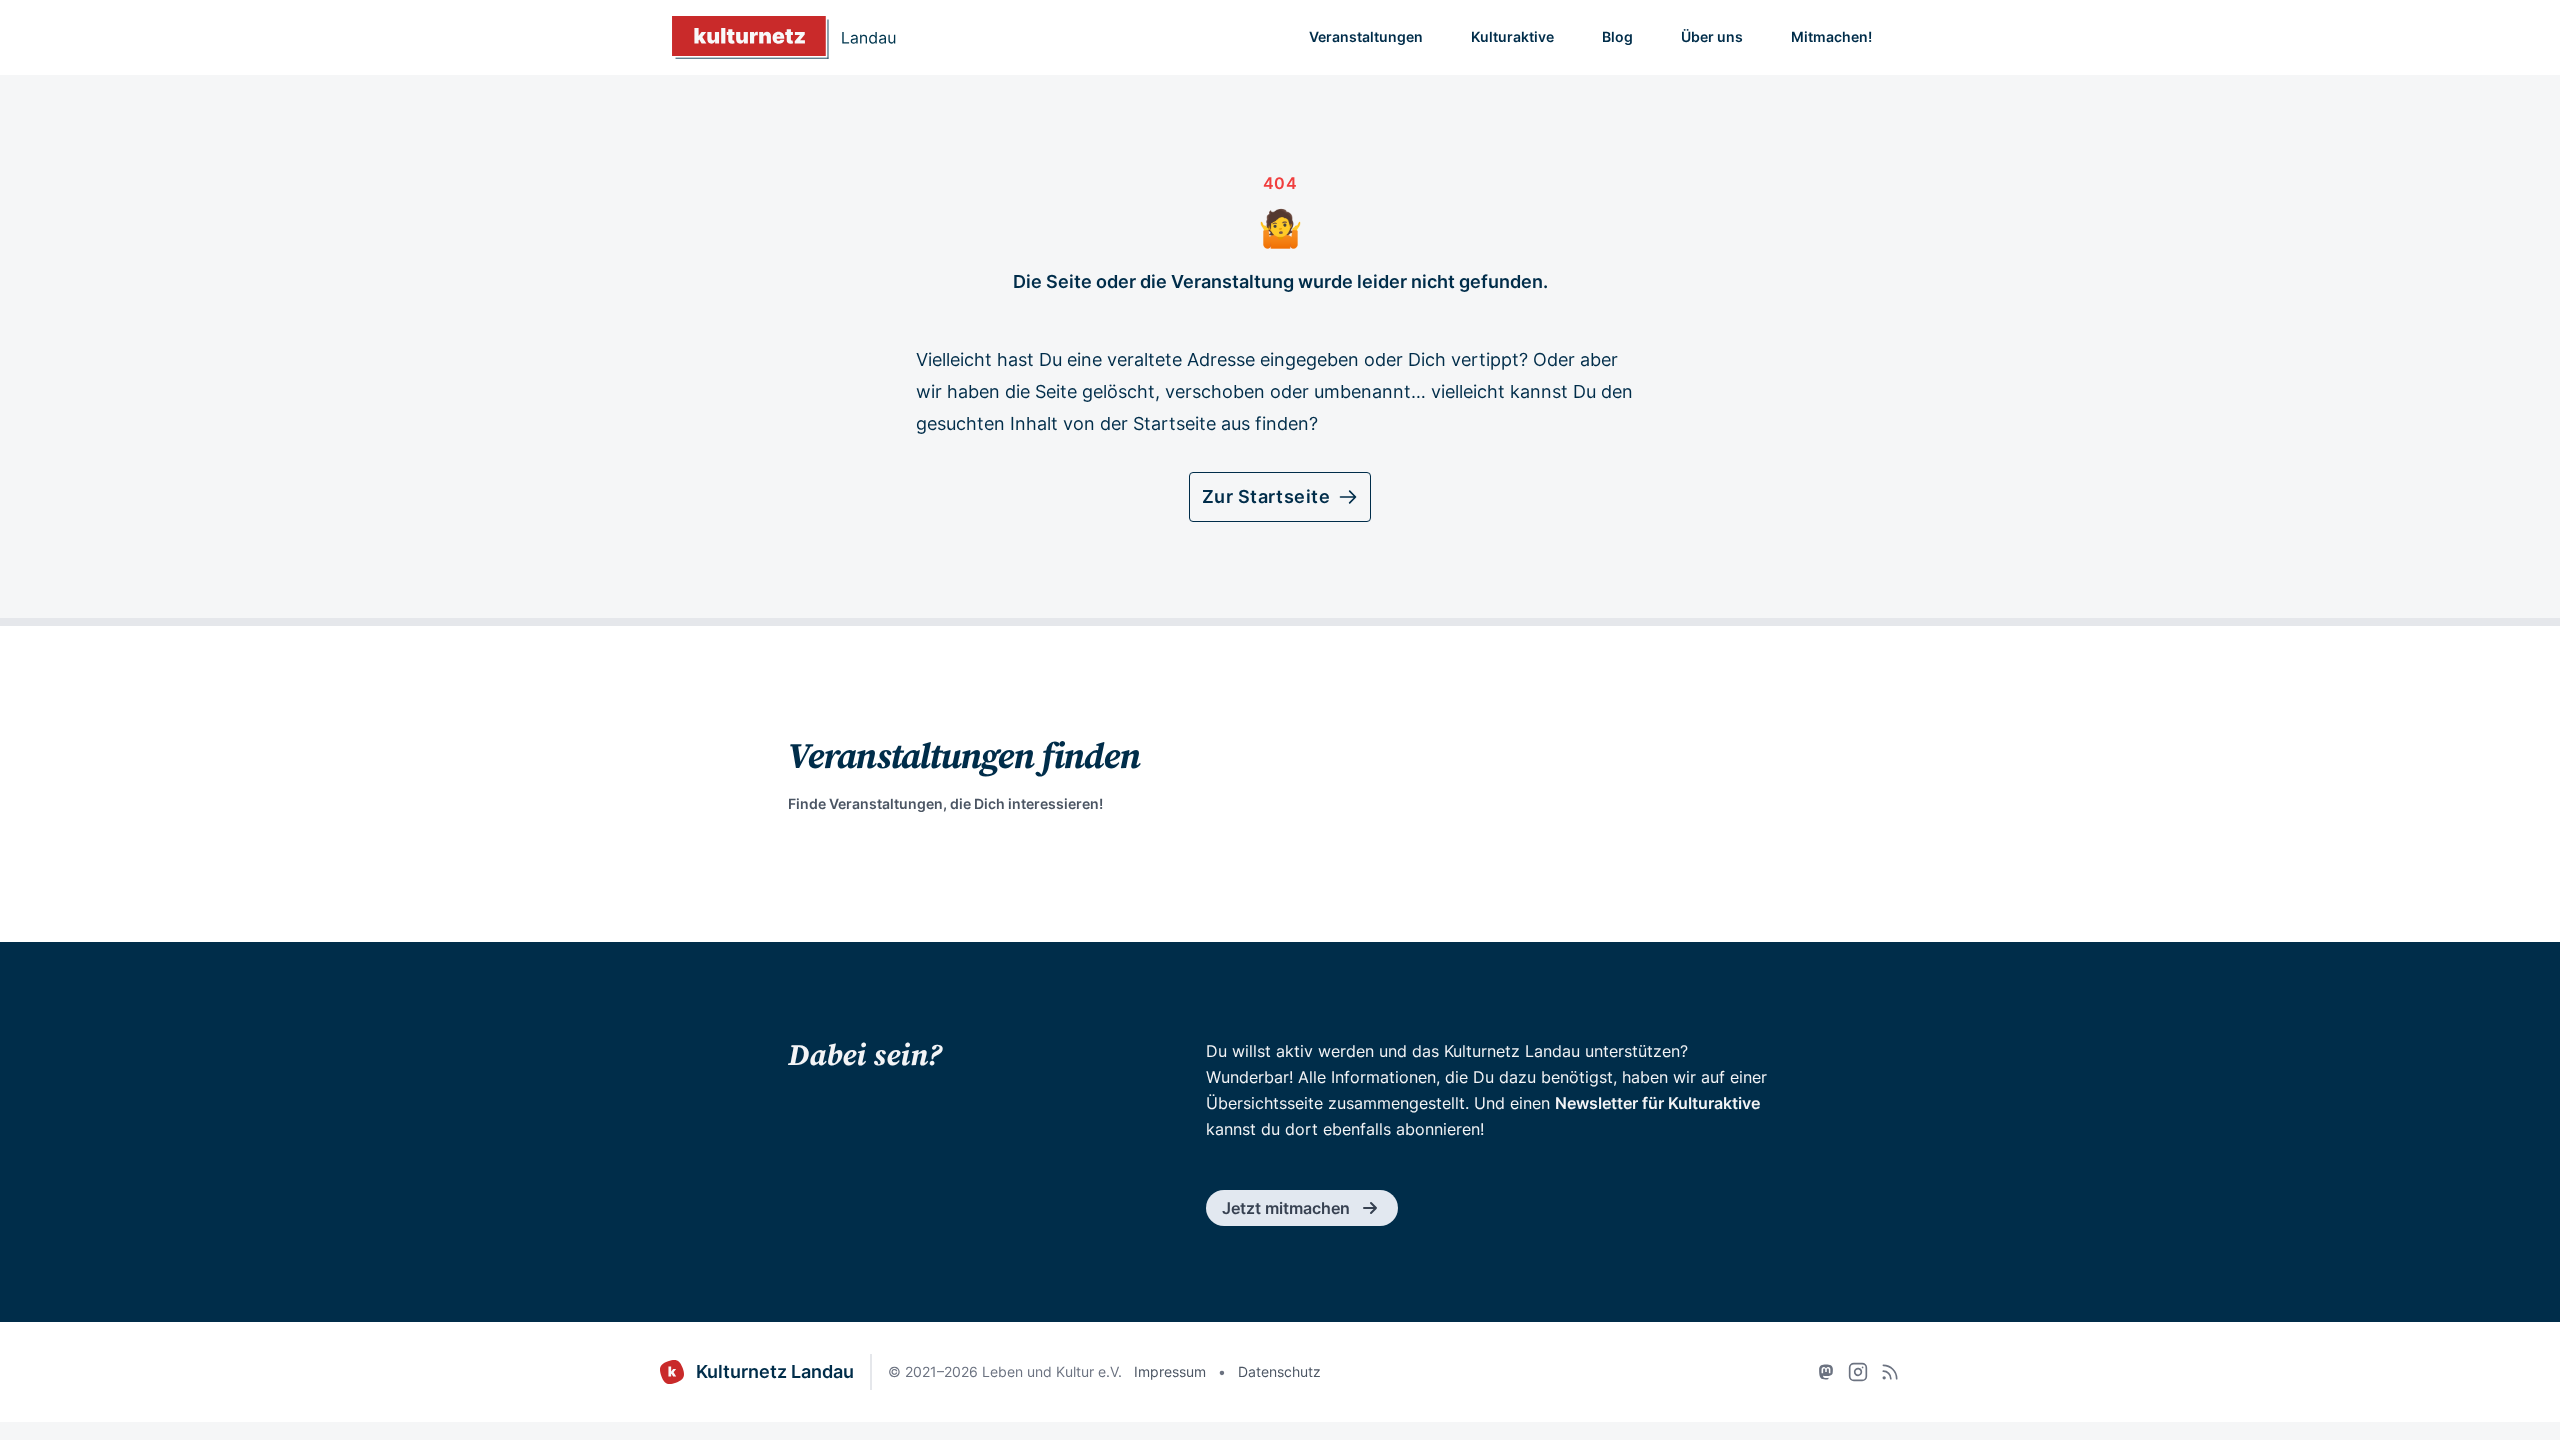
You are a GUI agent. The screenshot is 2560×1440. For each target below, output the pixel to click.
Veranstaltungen (1366, 36)
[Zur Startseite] (784, 37)
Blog (1617, 36)
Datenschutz (1279, 1371)
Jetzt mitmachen (1286, 1208)
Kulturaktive (1512, 36)
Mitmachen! (1831, 36)
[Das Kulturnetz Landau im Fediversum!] (1826, 1372)
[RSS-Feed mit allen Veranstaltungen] (1890, 1372)
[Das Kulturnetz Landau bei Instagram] (1858, 1372)
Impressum (1170, 1371)
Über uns (1712, 36)
